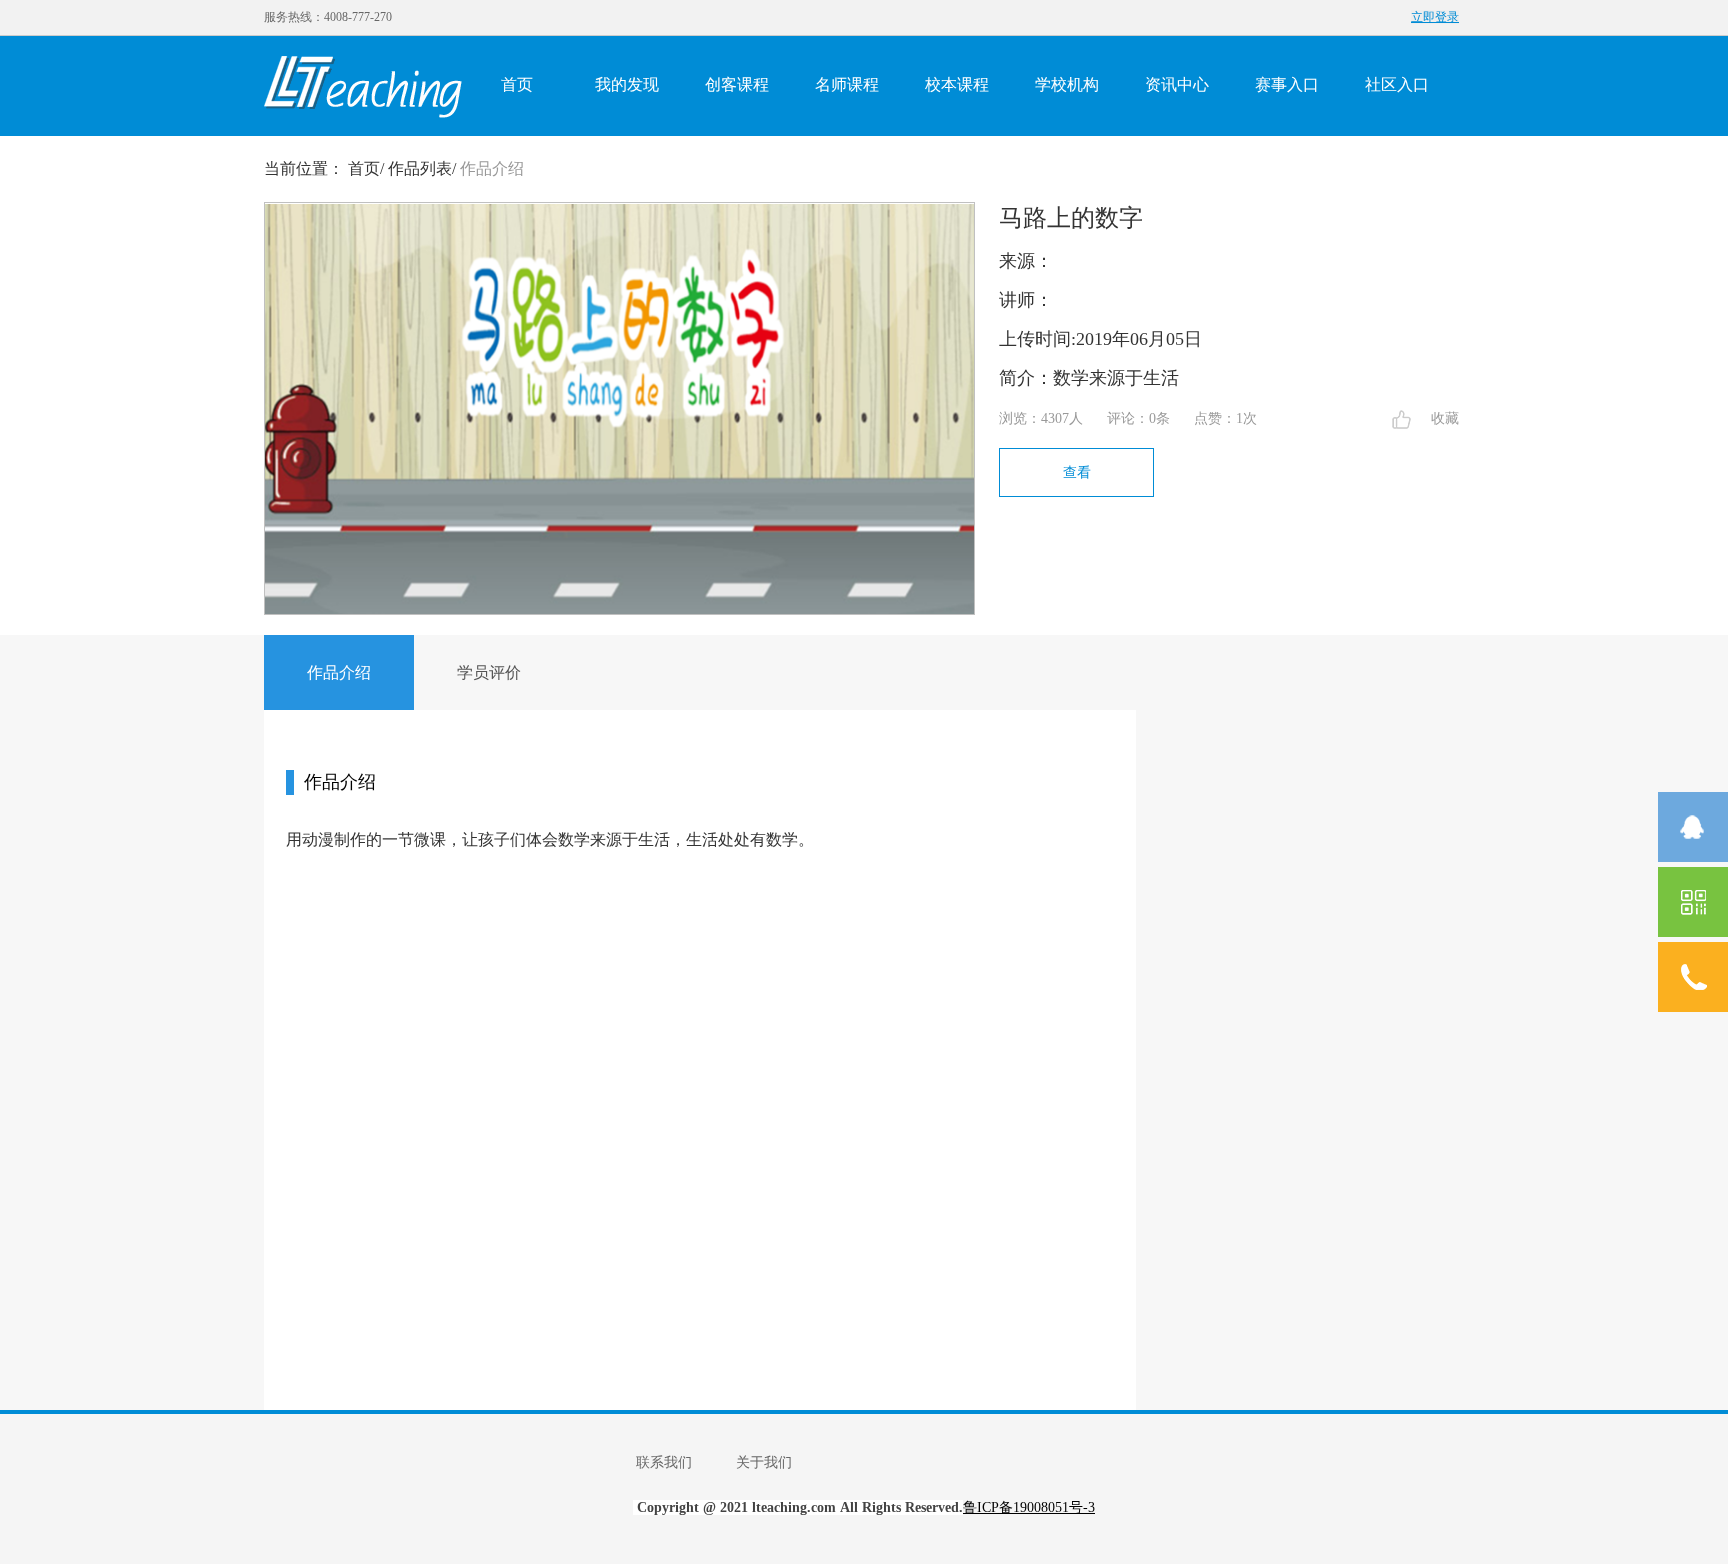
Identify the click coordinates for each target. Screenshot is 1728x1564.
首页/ (366, 168)
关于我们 (764, 1462)
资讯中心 (1177, 84)
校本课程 (957, 84)
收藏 (1445, 418)
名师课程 (847, 84)
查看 (1077, 472)
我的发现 (627, 84)
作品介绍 (492, 168)
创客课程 (737, 84)
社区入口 (1397, 84)
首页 (517, 84)
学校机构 (1067, 84)
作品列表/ (422, 168)
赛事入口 (1287, 84)
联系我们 (664, 1462)
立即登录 (1435, 17)
